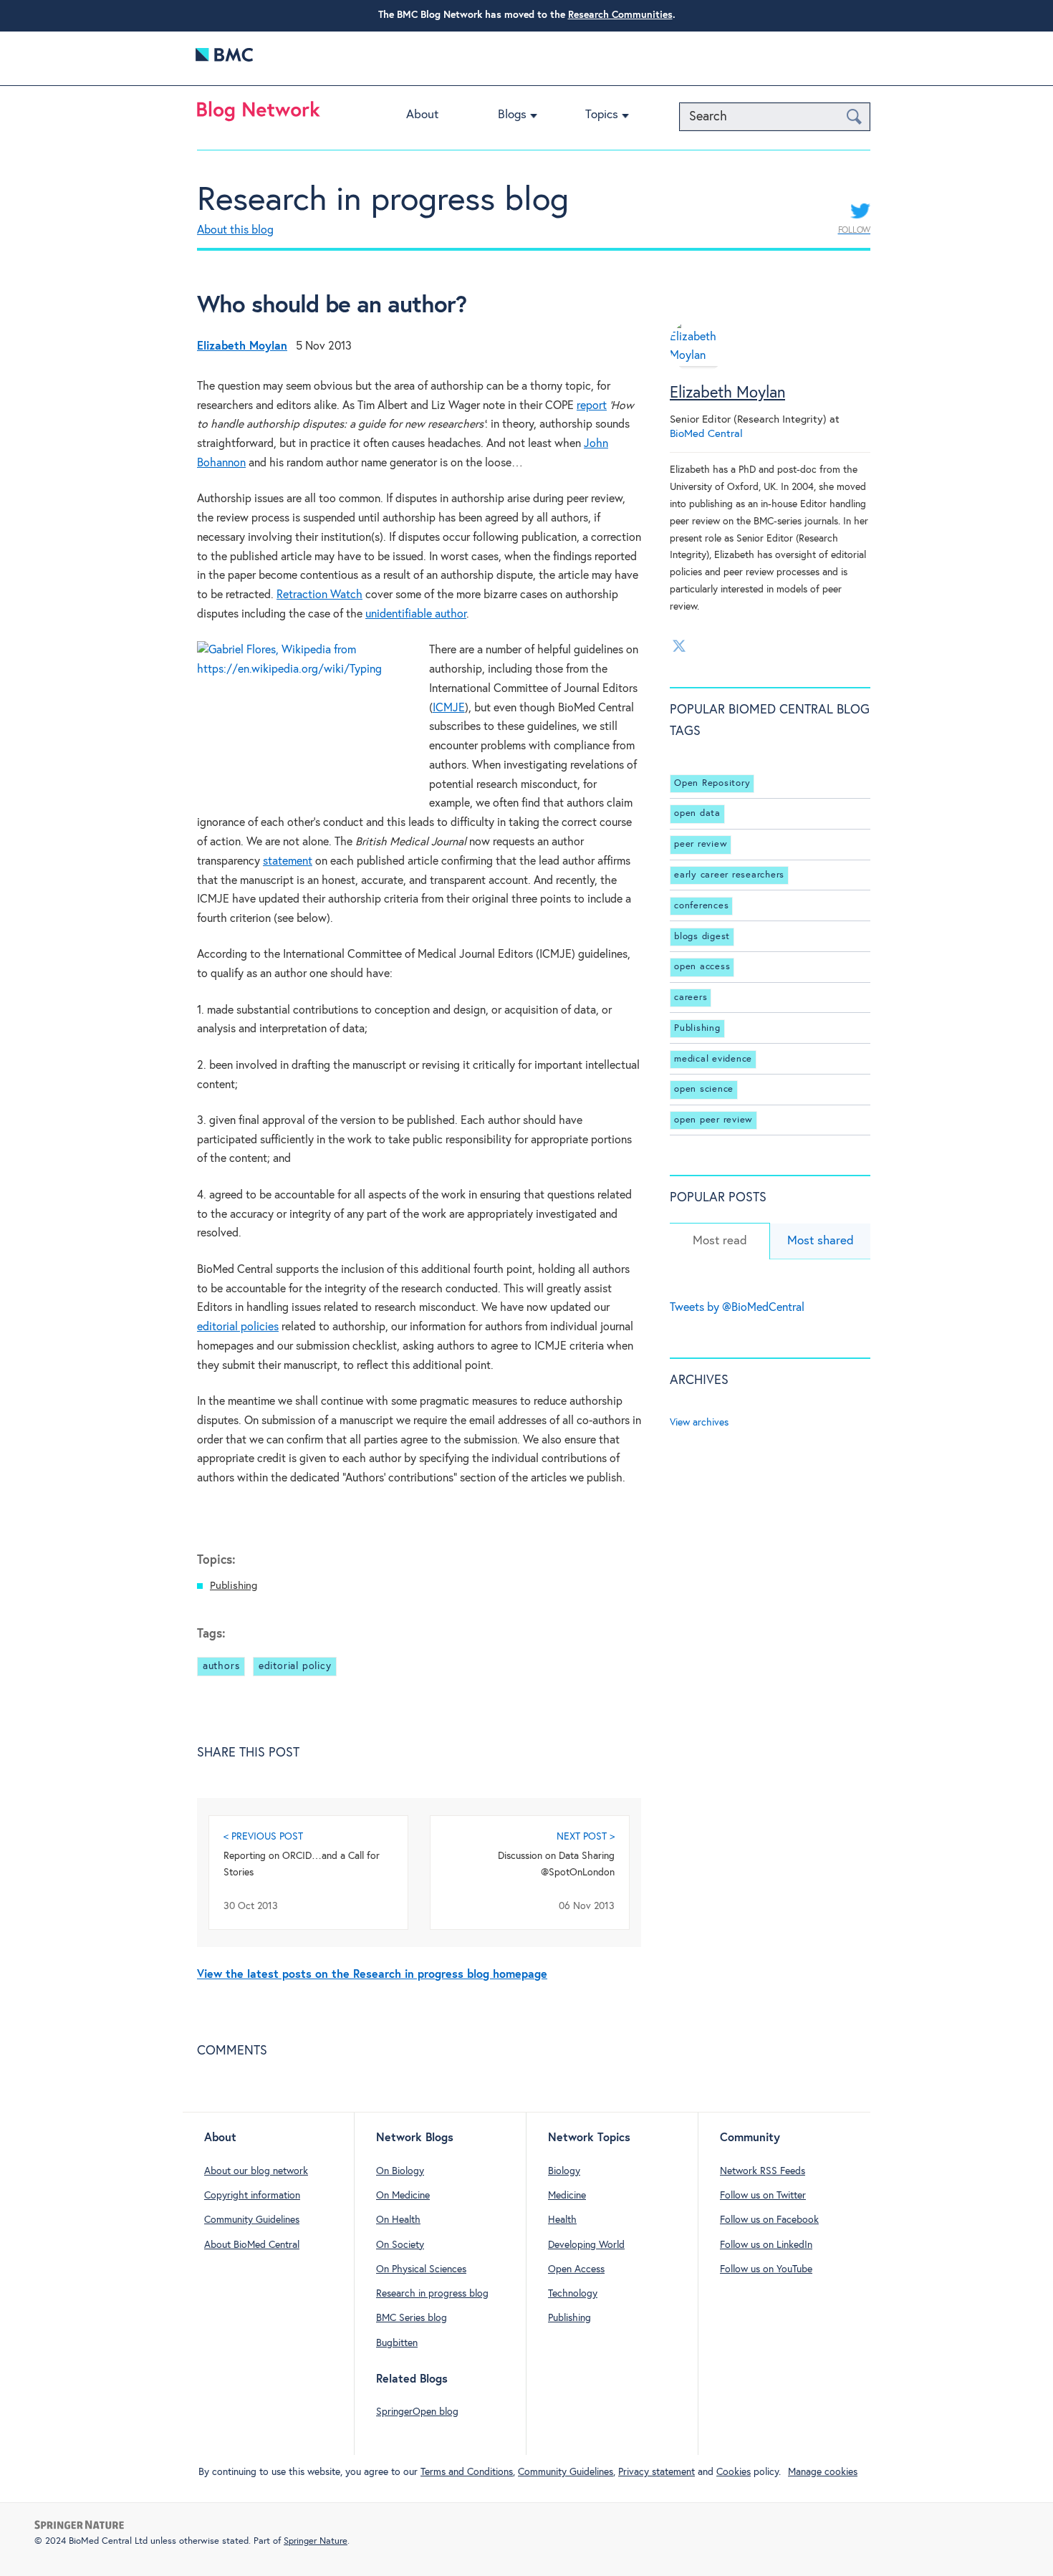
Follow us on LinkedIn (766, 2245)
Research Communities (620, 15)
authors (221, 1666)
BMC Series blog (412, 2318)
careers (691, 998)
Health (562, 2220)
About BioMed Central (252, 2245)
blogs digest (702, 937)
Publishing (234, 1586)
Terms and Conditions (467, 2472)
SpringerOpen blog (417, 2412)
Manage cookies (823, 2472)
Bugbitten (397, 2343)
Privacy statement (657, 2472)
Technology (573, 2294)
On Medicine (403, 2196)
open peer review (713, 1120)
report (592, 406)
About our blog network (256, 2171)
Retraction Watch (319, 595)
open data (697, 814)
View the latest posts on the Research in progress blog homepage (372, 1975)
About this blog (235, 230)
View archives (699, 1423)
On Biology (400, 2171)
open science (704, 1089)
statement (288, 861)
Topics (602, 115)
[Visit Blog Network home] (259, 115)
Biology (564, 2171)
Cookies (734, 2472)
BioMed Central (706, 434)
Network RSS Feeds (763, 2171)
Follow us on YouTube (766, 2269)
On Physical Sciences (421, 2269)
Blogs (512, 115)
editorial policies (238, 1327)
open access (702, 967)
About (422, 115)
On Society (400, 2245)
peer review (701, 844)
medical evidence (713, 1059)
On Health (398, 2220)
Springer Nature (316, 2541)
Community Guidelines (252, 2220)
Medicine (567, 2196)
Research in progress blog (383, 201)
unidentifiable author (416, 614)
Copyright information (252, 2196)
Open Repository (712, 783)
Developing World (586, 2245)
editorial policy (295, 1666)
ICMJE (449, 708)
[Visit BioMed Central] (224, 58)
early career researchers (729, 875)
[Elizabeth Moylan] (698, 363)
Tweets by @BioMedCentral (737, 1308)
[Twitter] (679, 645)
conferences (701, 906)
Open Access (576, 2269)
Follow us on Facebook (769, 2220)
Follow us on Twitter (763, 2196)
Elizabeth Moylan (727, 393)
